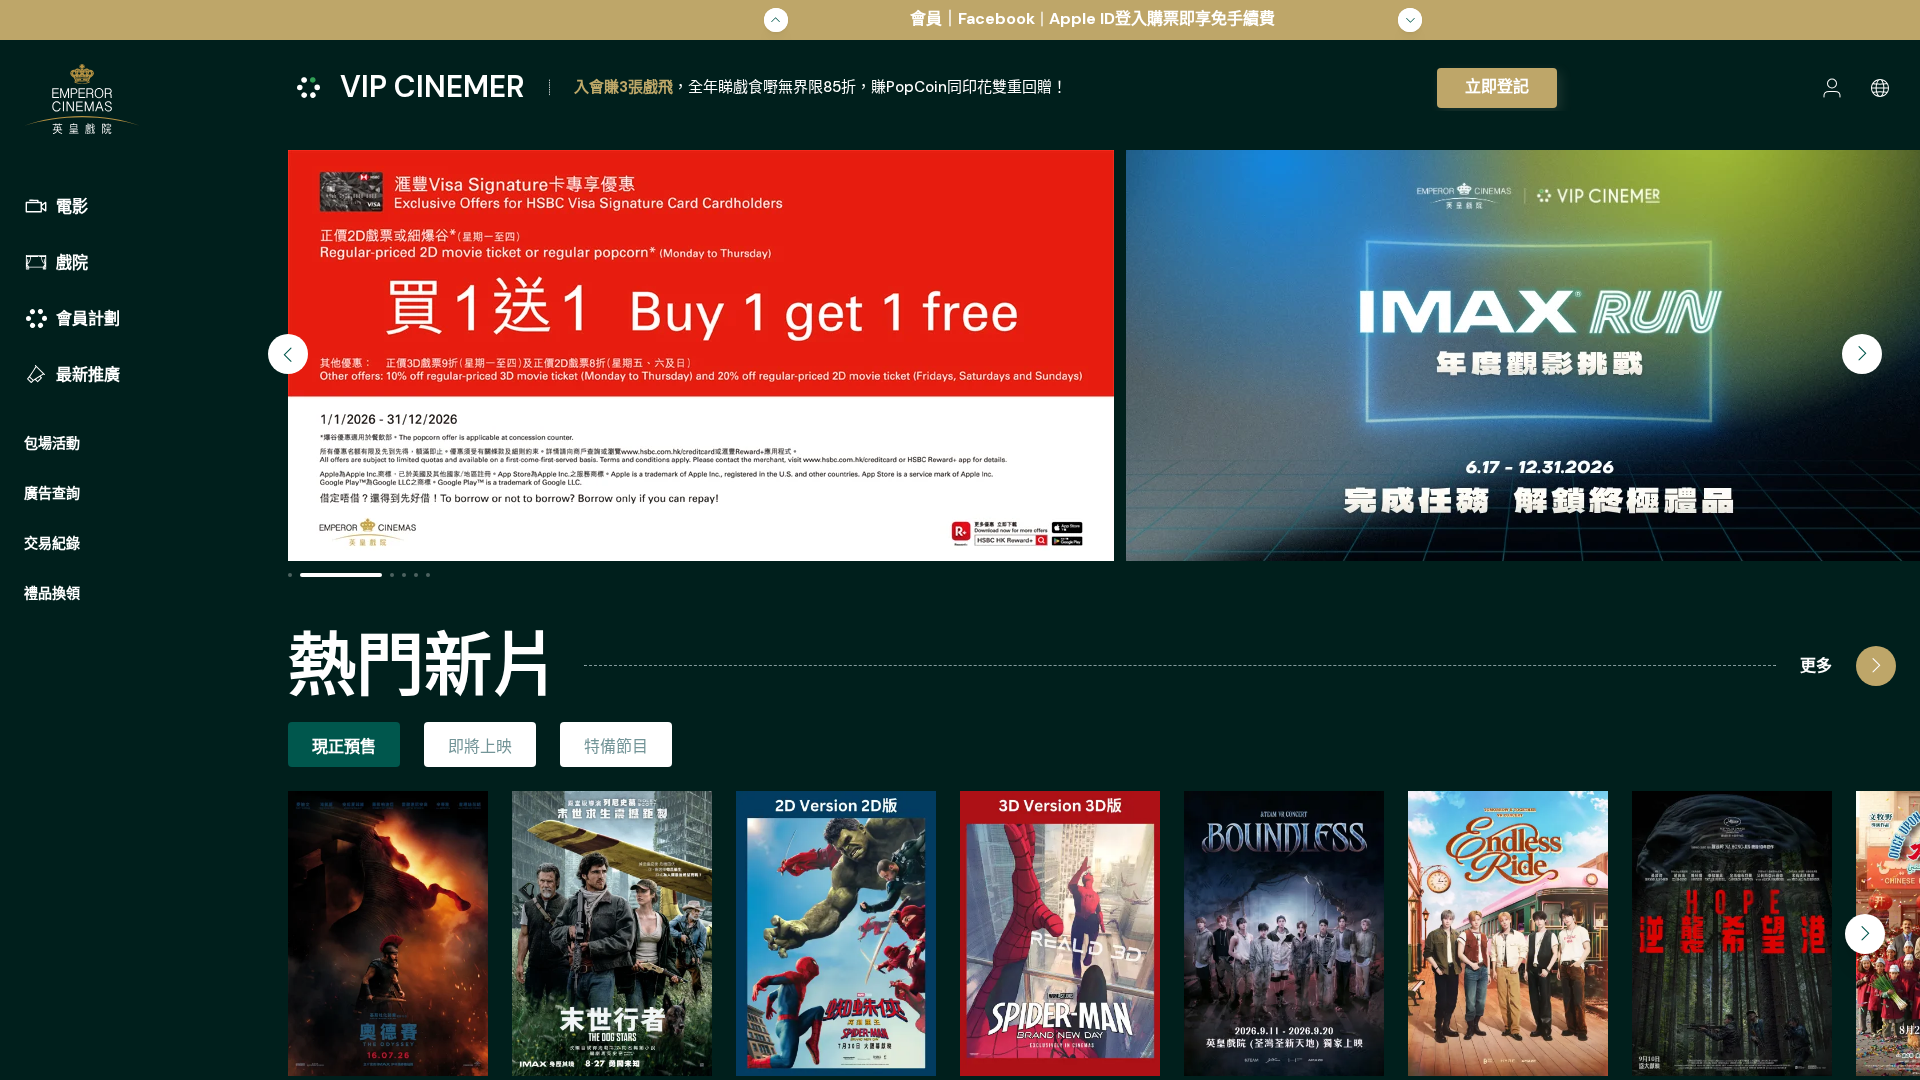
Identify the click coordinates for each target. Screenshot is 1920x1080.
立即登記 (1497, 86)
